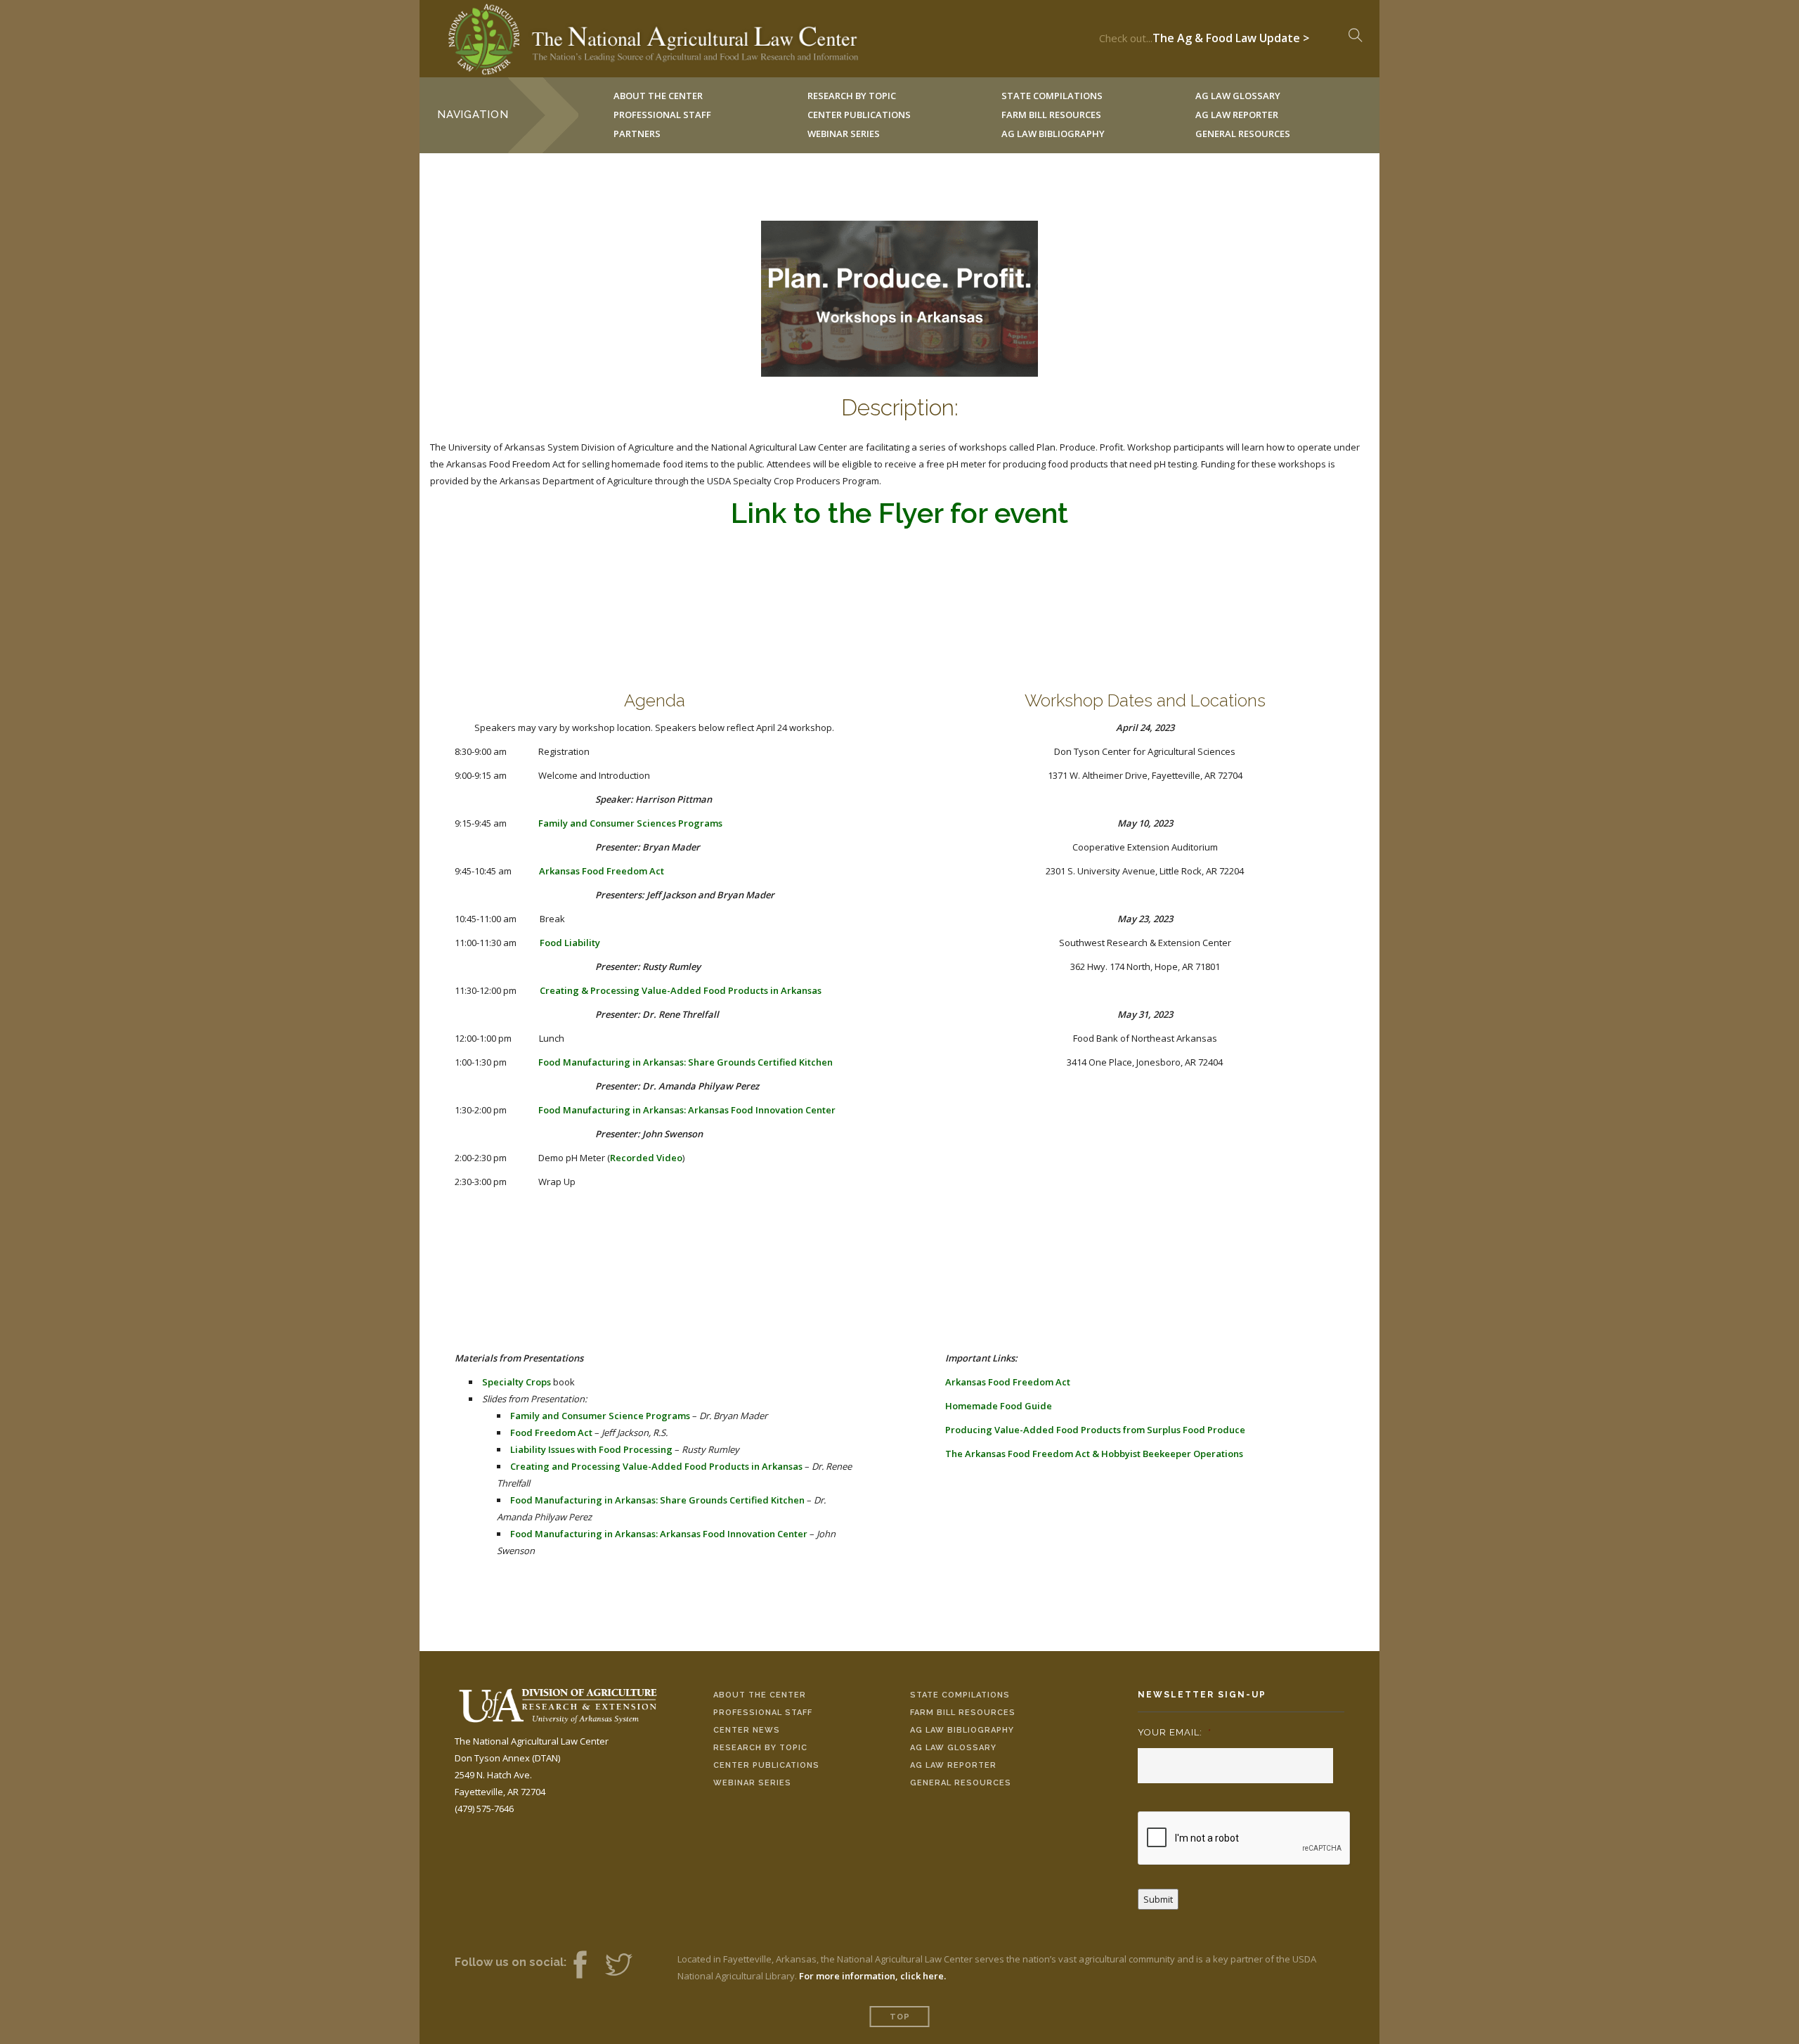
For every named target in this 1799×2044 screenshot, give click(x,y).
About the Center (760, 1695)
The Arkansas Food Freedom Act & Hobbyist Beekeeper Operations (1094, 1454)
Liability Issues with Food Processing (591, 1449)
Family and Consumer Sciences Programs (630, 823)
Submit (1158, 1899)
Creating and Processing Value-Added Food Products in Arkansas (656, 1466)
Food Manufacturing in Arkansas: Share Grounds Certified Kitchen (686, 1062)
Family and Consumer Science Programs (600, 1416)
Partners (637, 134)
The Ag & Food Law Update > (1231, 34)
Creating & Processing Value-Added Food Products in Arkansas (681, 990)
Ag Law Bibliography (1053, 134)
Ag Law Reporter (953, 1765)
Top (900, 2017)
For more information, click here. (872, 1976)
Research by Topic (760, 1748)
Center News (747, 1730)
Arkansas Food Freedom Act (602, 871)
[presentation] (1245, 1839)
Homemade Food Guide (999, 1406)
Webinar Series (844, 134)
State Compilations (960, 1695)
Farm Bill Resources (963, 1713)
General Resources (1243, 134)
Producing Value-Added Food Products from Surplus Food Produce (1095, 1430)
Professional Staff (662, 115)
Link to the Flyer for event (899, 513)
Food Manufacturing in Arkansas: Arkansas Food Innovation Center (687, 1110)
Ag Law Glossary (953, 1748)
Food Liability (570, 943)
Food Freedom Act (551, 1432)
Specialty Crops (517, 1382)
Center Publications (766, 1765)
